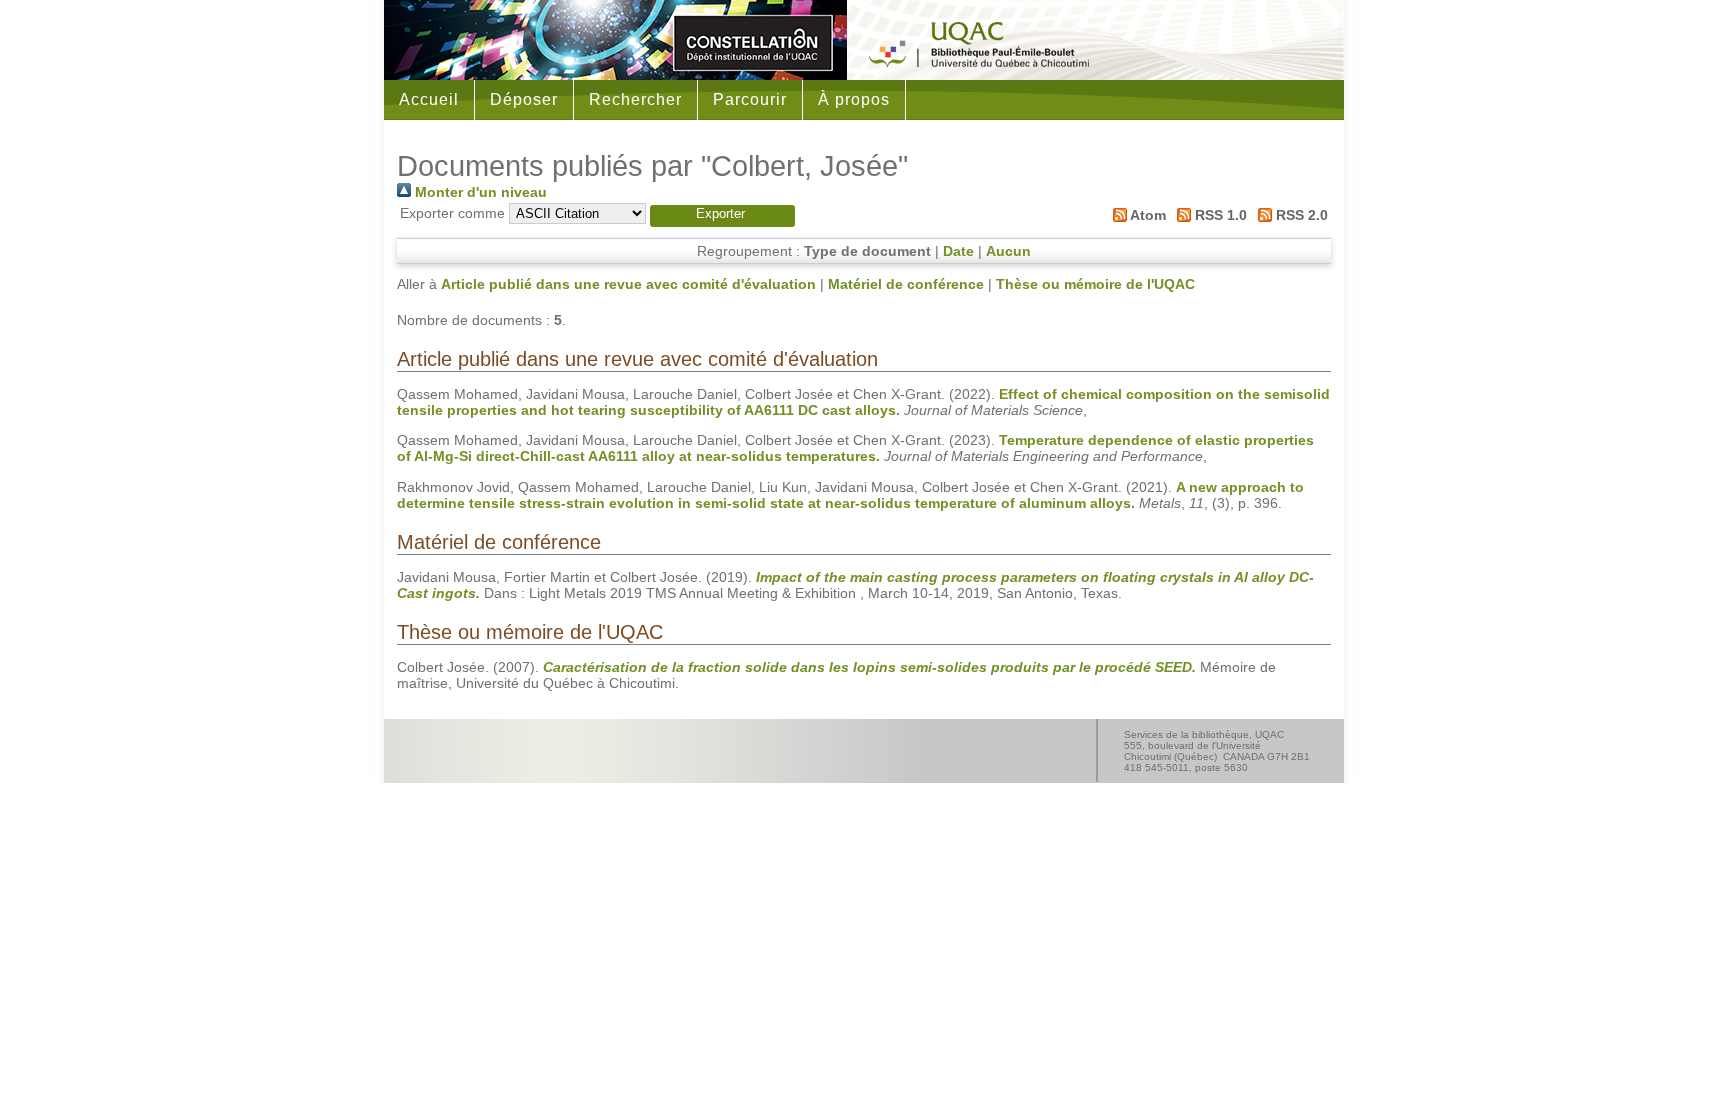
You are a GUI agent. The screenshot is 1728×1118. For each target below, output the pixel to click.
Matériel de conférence (906, 284)
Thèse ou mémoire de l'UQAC (1095, 284)
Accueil (429, 99)
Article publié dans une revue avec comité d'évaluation (628, 284)
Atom (1146, 215)
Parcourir (750, 99)
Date (958, 251)
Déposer (524, 99)
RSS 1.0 (1219, 215)
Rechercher (635, 99)
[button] (722, 216)
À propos (854, 99)
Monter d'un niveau (479, 192)
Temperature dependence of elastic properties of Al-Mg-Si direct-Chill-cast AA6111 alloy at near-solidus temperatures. (855, 448)
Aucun (1008, 251)
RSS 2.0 (1300, 215)
